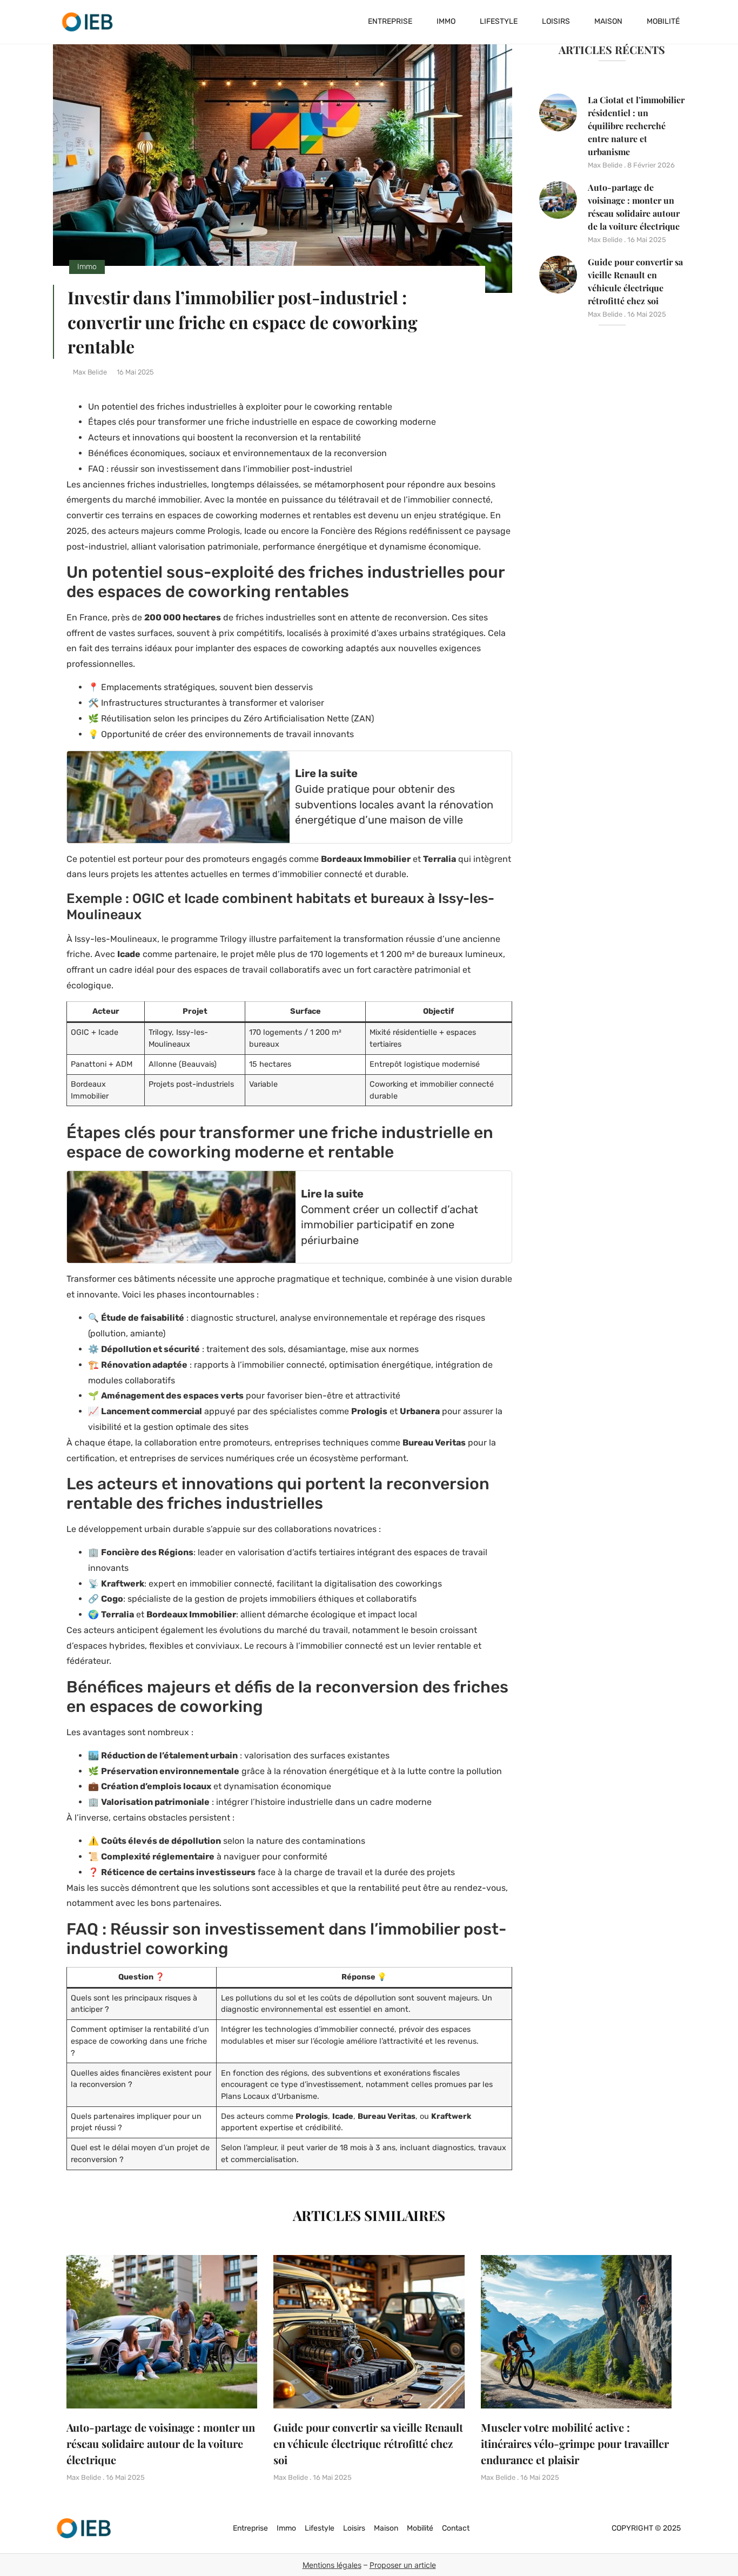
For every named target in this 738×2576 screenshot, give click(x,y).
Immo (446, 21)
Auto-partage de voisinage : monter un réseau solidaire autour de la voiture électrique (161, 2443)
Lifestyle (499, 21)
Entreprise (390, 21)
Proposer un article (403, 2565)
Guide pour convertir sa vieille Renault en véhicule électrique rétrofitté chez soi (368, 2443)
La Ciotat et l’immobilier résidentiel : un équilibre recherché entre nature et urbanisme (636, 126)
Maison (608, 21)
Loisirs (556, 21)
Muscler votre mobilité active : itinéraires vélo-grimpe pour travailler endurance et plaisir (575, 2443)
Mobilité (663, 21)
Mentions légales (332, 2565)
